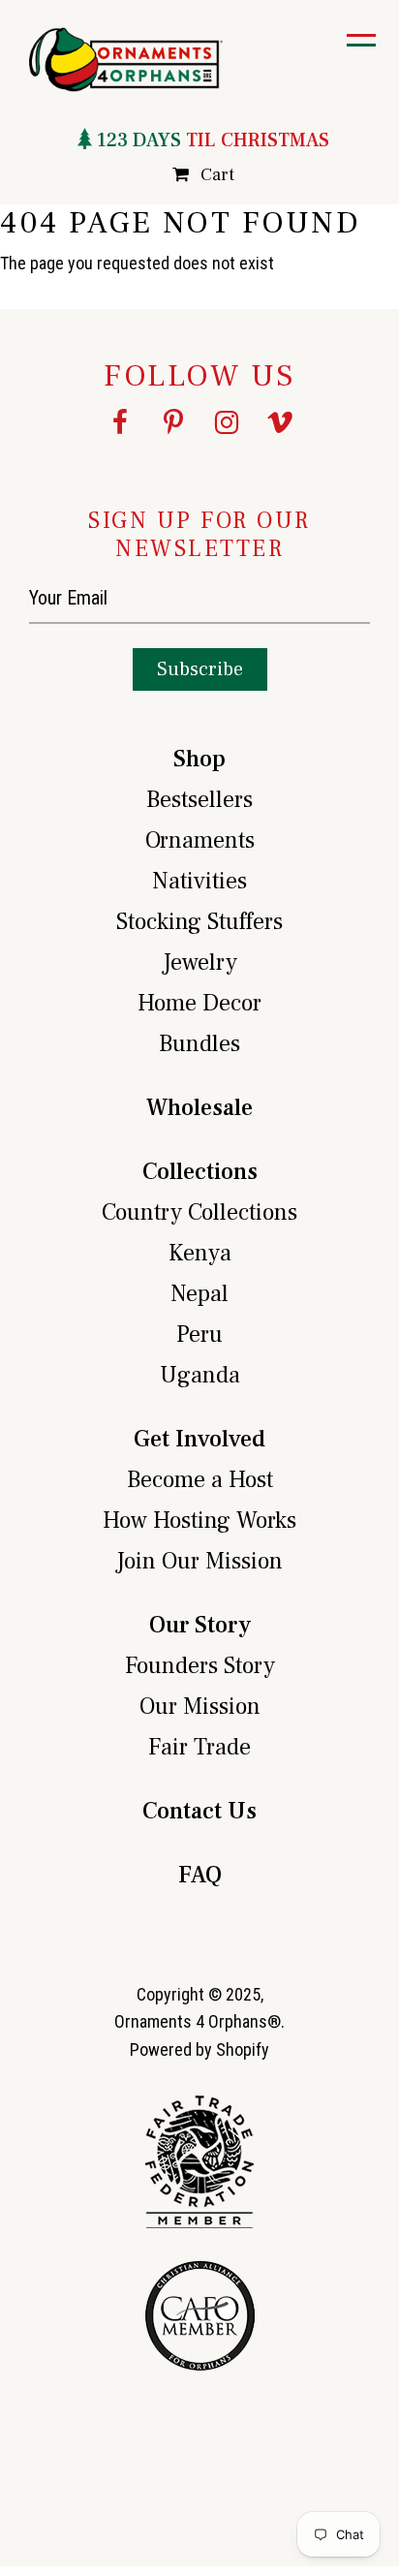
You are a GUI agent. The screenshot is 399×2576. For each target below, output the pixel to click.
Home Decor (199, 1003)
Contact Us (199, 1811)
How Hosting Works (199, 1521)
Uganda (200, 1375)
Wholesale (199, 1108)
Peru (199, 1335)
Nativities (199, 881)
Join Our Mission (199, 1561)
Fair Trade (199, 1747)
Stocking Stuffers (199, 922)
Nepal (199, 1294)
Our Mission (200, 1707)
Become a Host (200, 1480)
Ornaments (200, 840)
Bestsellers (199, 800)
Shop (199, 759)
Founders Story (200, 1666)
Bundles (199, 1044)
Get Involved (199, 1439)
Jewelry (200, 962)
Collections (200, 1172)
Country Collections (199, 1212)
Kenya (200, 1253)
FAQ (200, 1875)
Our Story (200, 1625)
